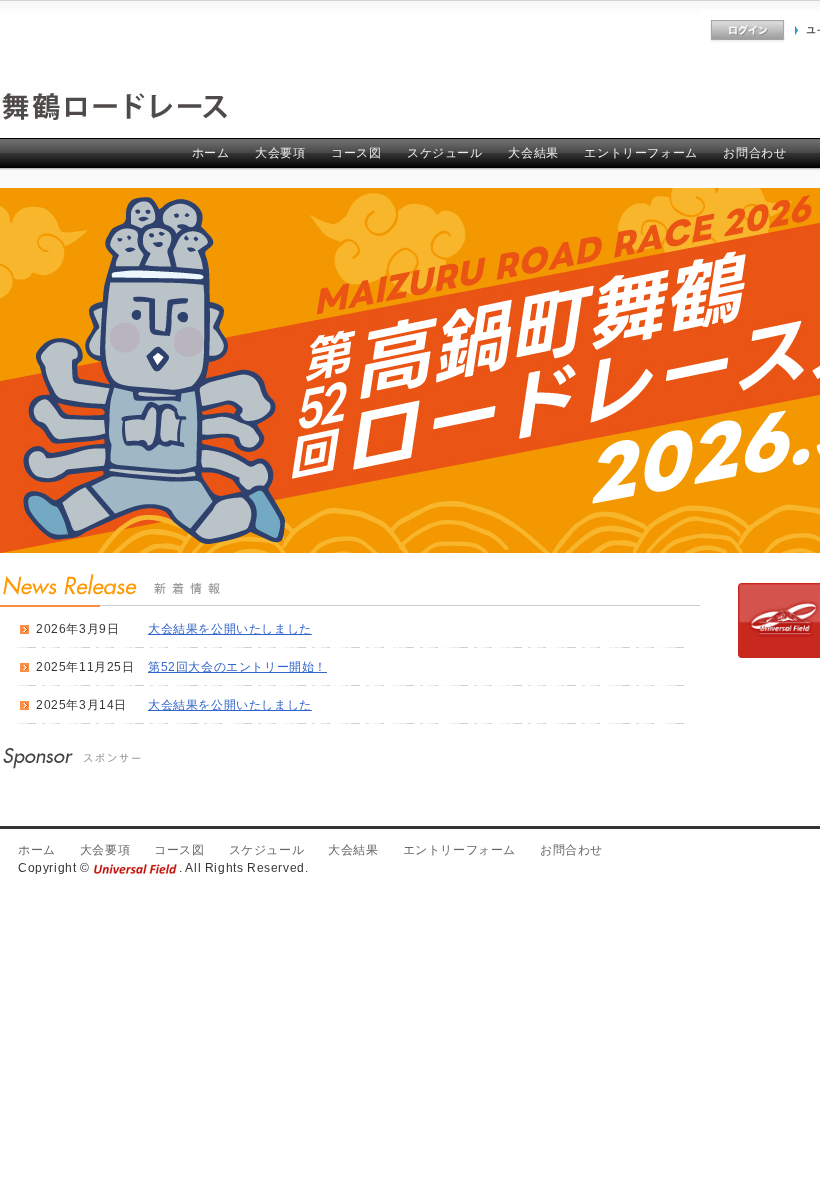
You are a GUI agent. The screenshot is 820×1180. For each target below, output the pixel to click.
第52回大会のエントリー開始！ (237, 667)
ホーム (211, 153)
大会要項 (280, 153)
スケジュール (445, 153)
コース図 (356, 153)
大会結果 (533, 153)
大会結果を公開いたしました (230, 629)
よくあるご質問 (657, 30)
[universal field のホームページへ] (136, 868)
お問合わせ (754, 153)
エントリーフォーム (640, 153)
